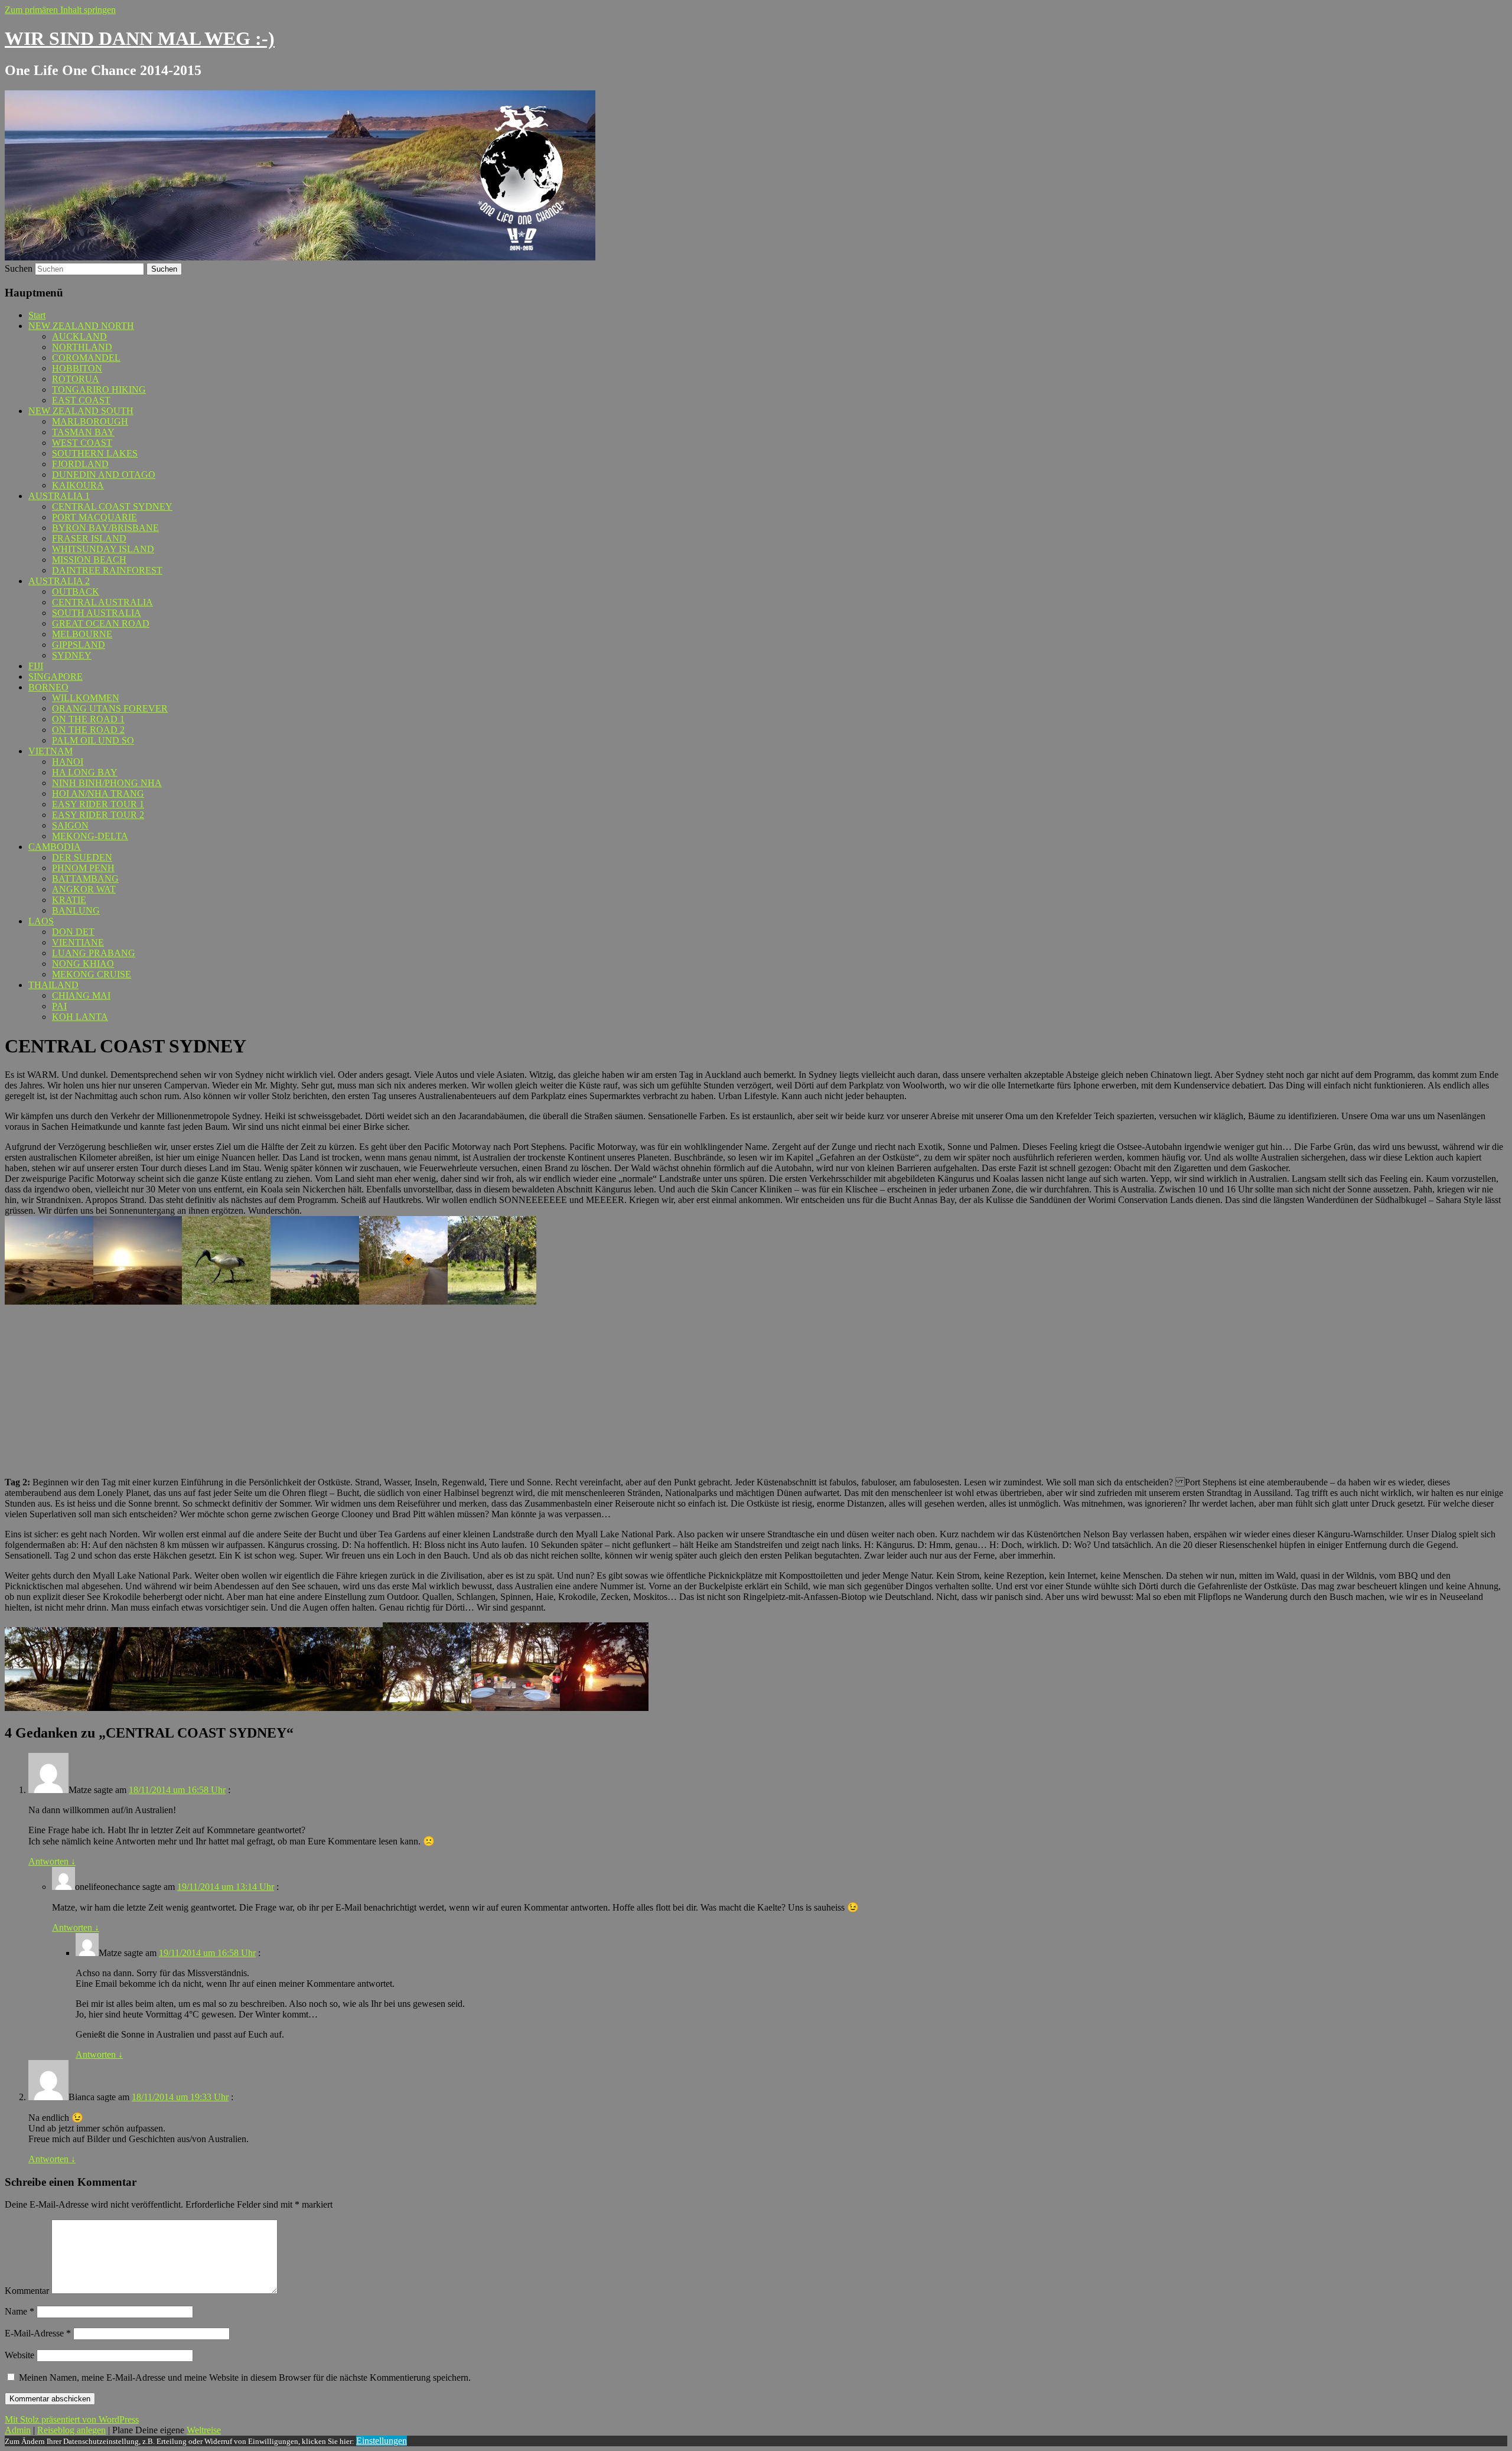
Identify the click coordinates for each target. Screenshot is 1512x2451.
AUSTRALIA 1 (59, 496)
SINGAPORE (56, 677)
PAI (59, 1006)
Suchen (19, 268)
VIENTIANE (78, 942)
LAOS (41, 921)
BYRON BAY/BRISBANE (105, 528)
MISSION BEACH (89, 560)
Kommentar (27, 2291)
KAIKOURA (78, 485)
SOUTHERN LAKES (95, 453)
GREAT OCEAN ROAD (101, 623)
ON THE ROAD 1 (88, 719)
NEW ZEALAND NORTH (81, 326)
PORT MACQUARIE (94, 517)
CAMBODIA (55, 847)
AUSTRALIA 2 (59, 581)
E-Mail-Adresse (38, 2333)
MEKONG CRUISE (92, 974)
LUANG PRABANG (94, 953)
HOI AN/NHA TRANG (98, 793)
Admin (18, 2430)
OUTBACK (76, 591)
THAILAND (53, 985)
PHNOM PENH (83, 868)
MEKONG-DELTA (90, 836)
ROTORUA (76, 379)
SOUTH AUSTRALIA (97, 613)
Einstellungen (382, 2441)
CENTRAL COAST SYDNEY (112, 506)
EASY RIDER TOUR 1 (98, 804)
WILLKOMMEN (86, 698)
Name (19, 2311)
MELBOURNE (82, 634)
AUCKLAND (79, 336)
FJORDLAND (80, 464)
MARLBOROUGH (90, 421)
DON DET (73, 932)
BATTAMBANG (85, 879)
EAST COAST (81, 400)
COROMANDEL (86, 358)
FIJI (36, 666)
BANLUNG (76, 910)
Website (19, 2355)
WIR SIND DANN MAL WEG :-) (140, 38)
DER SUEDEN (82, 857)
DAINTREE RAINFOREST (107, 570)
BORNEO (48, 687)
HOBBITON (77, 368)
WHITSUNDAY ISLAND (103, 549)
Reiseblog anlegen (71, 2430)
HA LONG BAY (85, 772)
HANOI (68, 762)
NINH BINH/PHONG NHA (107, 783)
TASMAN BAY (83, 432)
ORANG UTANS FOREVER (110, 708)
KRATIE (69, 900)
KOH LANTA (80, 1017)
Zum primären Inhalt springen (60, 10)
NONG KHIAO (83, 964)
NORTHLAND (82, 347)
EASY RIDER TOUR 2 (98, 815)
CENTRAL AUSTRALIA (102, 602)
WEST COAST (82, 443)
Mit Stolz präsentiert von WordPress (72, 2419)
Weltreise (204, 2430)
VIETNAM (50, 751)
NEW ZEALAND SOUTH (81, 411)
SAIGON (70, 825)
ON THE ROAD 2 (88, 730)
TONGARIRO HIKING (99, 390)
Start (37, 315)
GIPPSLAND (79, 645)
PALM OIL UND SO (93, 740)
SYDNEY (72, 655)
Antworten (52, 1861)
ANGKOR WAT (84, 889)
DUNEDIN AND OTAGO (104, 475)
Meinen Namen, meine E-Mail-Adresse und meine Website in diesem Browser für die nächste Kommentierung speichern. (245, 2377)
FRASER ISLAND (89, 538)
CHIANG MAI (81, 995)
